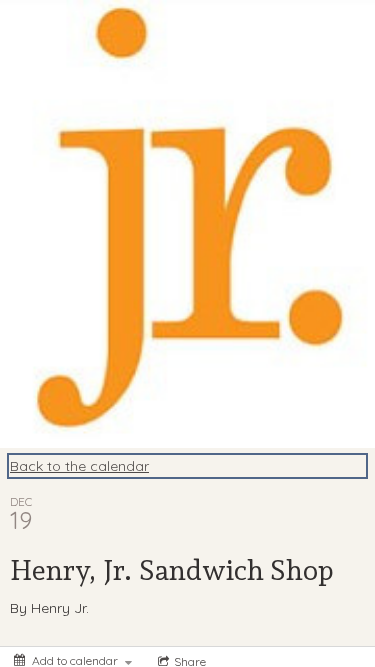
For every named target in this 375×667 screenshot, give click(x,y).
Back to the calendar (79, 466)
